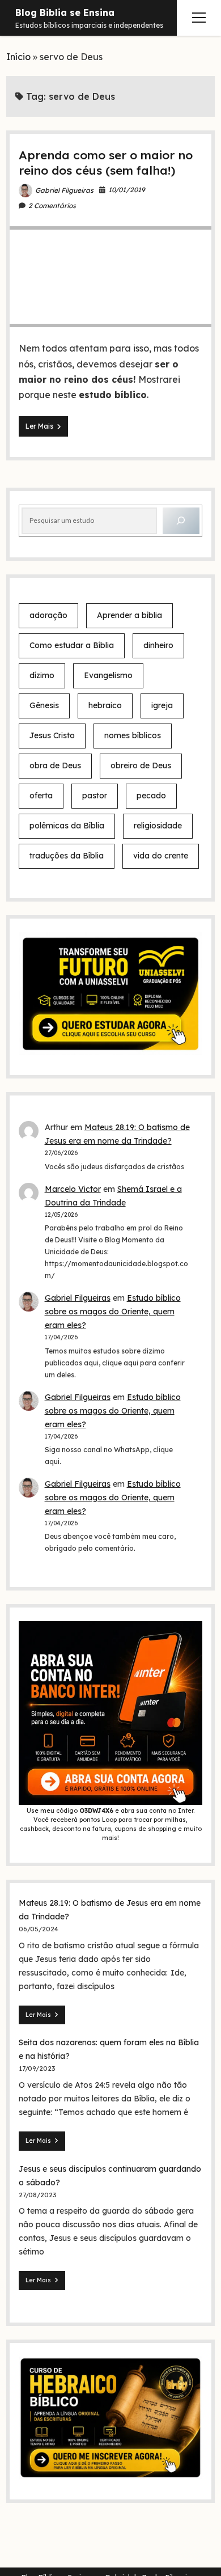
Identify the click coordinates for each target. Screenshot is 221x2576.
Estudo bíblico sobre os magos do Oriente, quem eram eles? (113, 1312)
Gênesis (44, 705)
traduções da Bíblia (67, 856)
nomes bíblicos (133, 735)
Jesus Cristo (52, 735)
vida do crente (161, 856)
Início (18, 57)
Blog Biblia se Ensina (65, 12)
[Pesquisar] (181, 521)
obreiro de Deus (141, 765)
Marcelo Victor (73, 1189)
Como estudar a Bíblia (72, 645)
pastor (95, 796)
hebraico (105, 705)
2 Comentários (52, 206)
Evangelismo (108, 675)
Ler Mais (47, 429)
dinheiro (158, 645)
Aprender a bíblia (129, 615)
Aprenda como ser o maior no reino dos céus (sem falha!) (106, 162)
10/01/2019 (127, 190)
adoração (48, 615)
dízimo (42, 675)
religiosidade (158, 826)
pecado (151, 796)
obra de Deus (55, 765)
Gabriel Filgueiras (64, 190)
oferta (41, 796)
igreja (162, 705)
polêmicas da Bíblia (67, 826)
